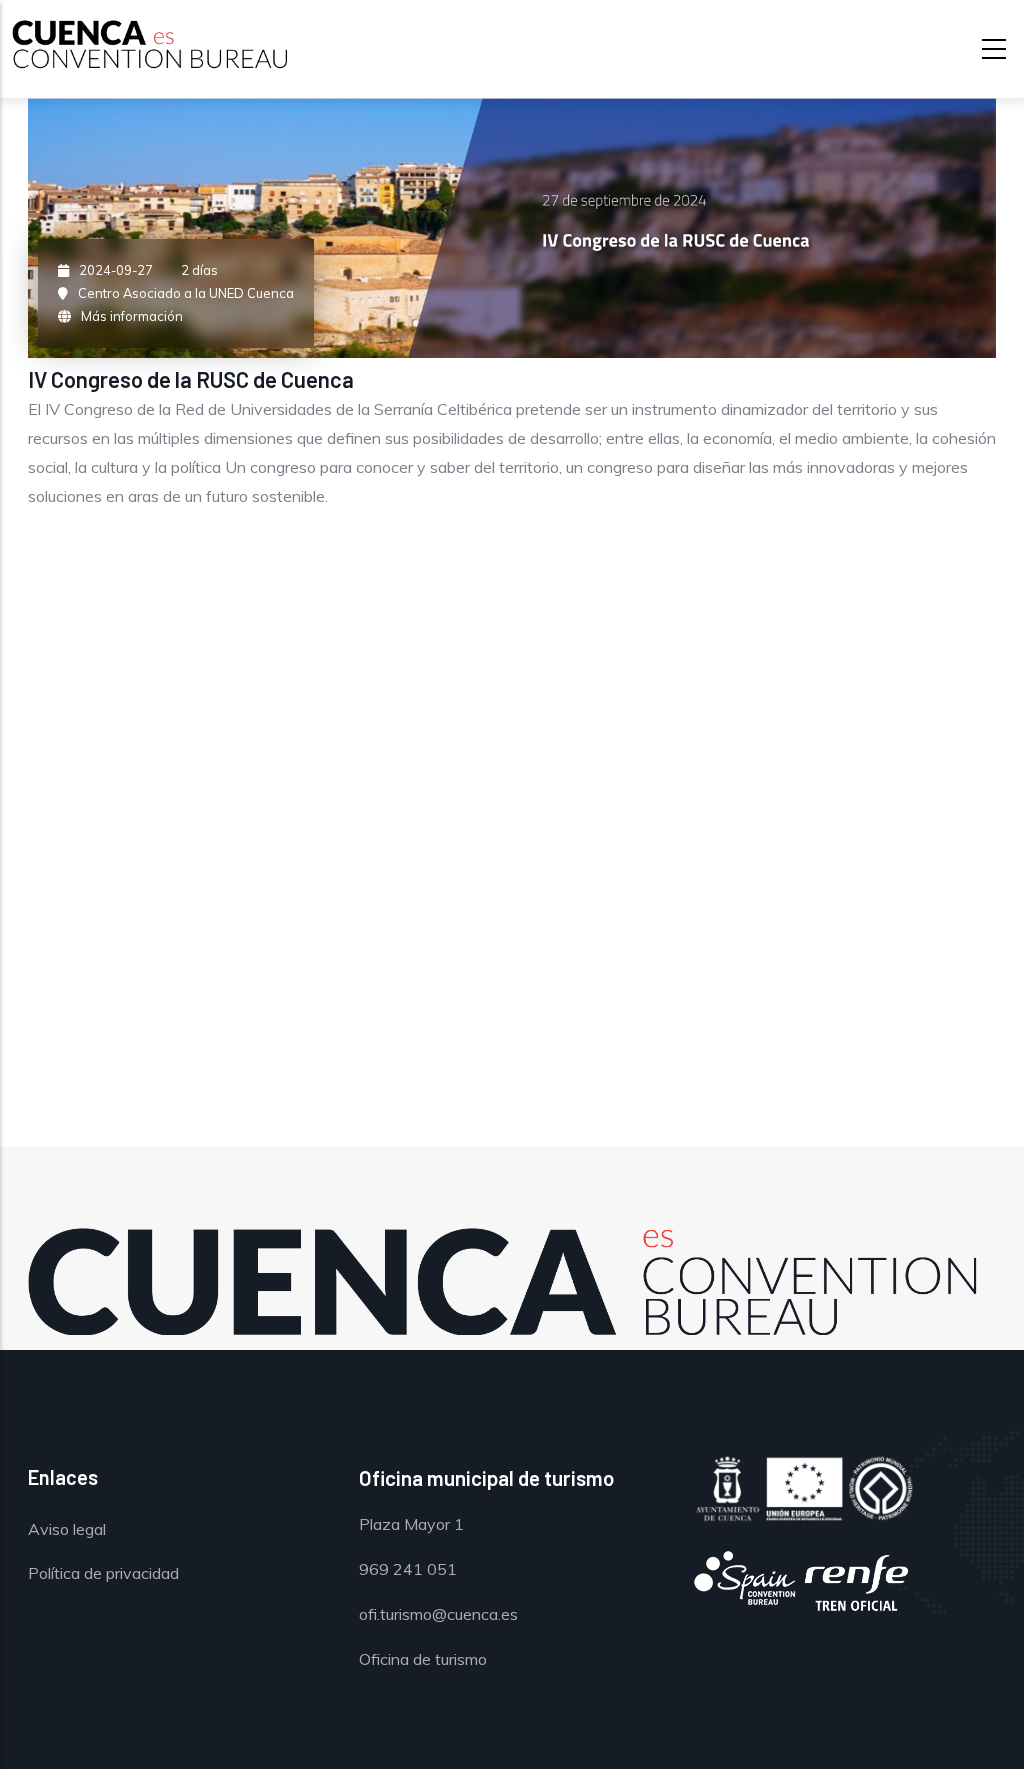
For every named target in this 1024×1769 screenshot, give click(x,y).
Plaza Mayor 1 (411, 1524)
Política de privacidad (103, 1573)
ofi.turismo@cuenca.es (438, 1614)
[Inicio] (142, 45)
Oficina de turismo (423, 1659)
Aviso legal (67, 1529)
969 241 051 (408, 1569)
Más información (132, 316)
